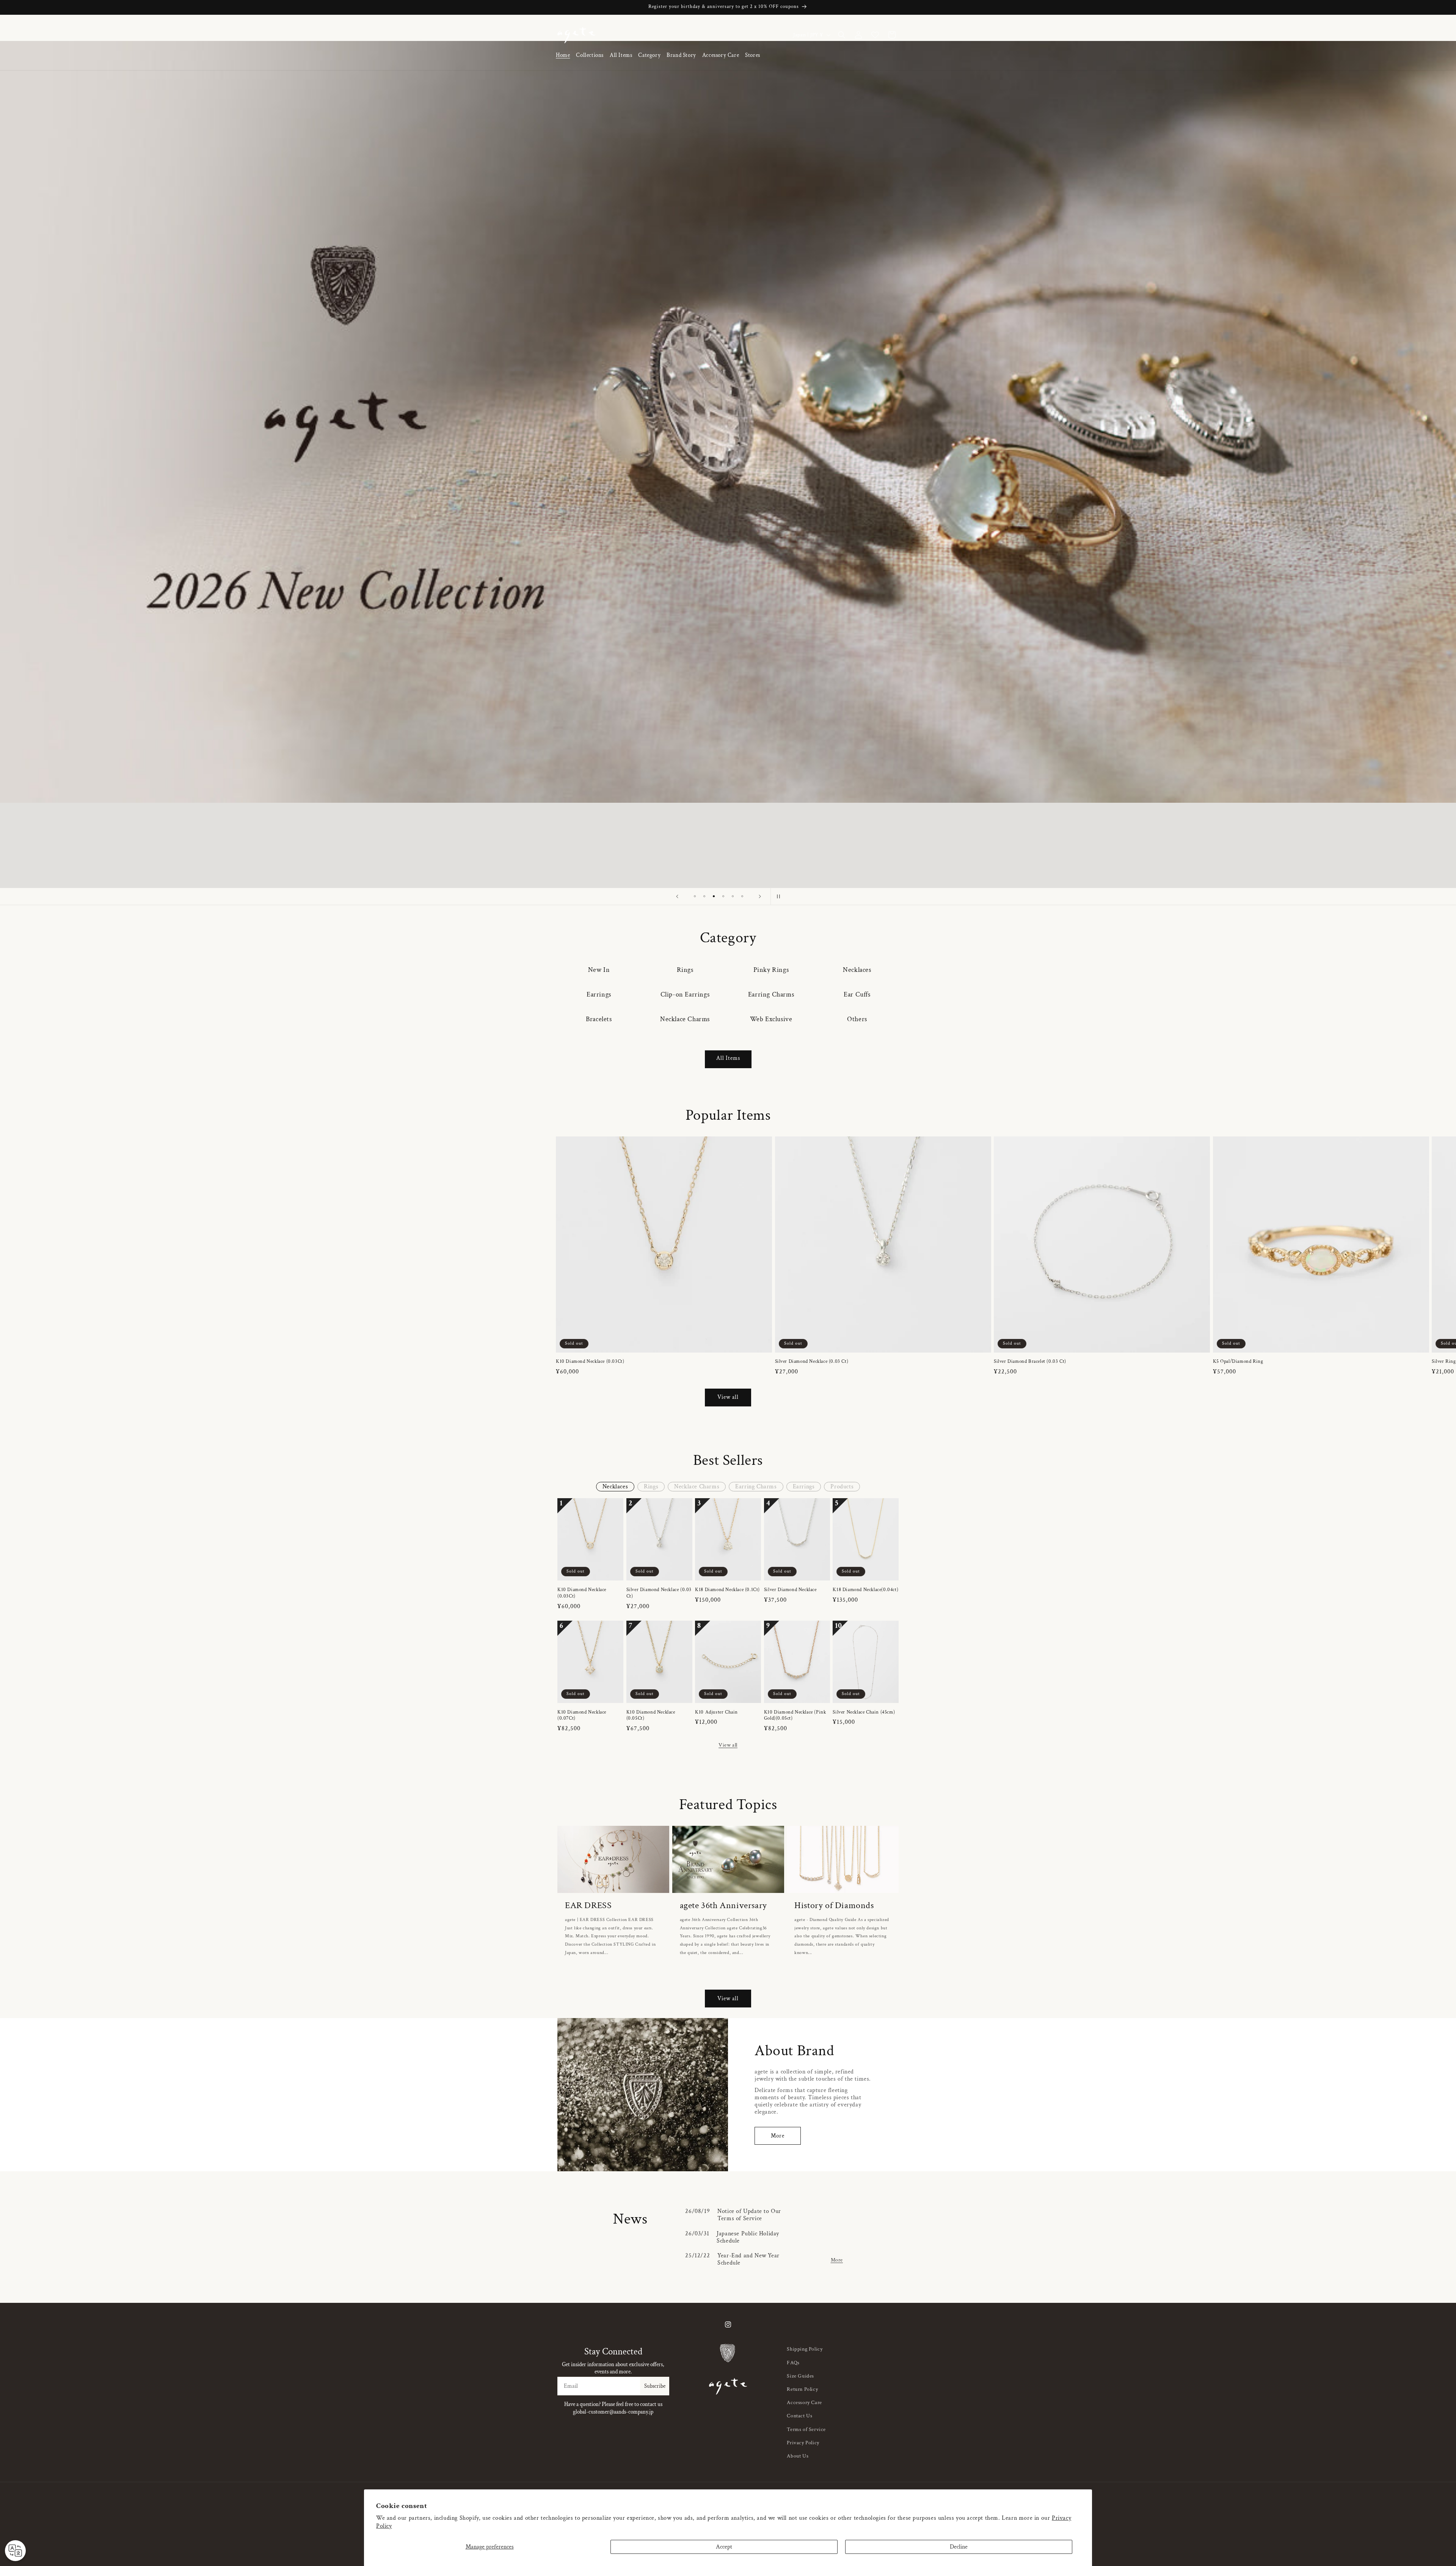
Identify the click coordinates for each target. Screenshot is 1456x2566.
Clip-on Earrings (685, 994)
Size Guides (800, 2376)
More (778, 2136)
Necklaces (857, 970)
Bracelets (599, 1019)
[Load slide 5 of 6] (733, 896)
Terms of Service (806, 2429)
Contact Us (799, 2416)
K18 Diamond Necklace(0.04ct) (865, 1590)
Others (857, 1019)
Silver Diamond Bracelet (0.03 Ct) (1030, 1362)
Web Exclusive (771, 1019)
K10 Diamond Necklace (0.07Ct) (582, 1716)
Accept (724, 2547)
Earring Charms (771, 994)
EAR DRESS (588, 1905)
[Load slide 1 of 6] (695, 896)
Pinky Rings (771, 970)
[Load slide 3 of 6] (714, 896)
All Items (728, 1058)
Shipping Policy (805, 2349)
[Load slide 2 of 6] (704, 896)
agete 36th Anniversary (723, 1905)
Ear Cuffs (857, 994)
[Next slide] (760, 896)
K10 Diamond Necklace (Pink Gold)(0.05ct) (795, 1716)
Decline (959, 2547)
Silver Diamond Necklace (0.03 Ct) (812, 1362)
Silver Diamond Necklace (790, 1590)
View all (728, 1397)
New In (599, 970)
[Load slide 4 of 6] (723, 896)
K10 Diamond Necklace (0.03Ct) (590, 1362)
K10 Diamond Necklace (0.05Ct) (651, 1716)
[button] (590, 56)
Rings (685, 970)
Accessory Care (804, 2403)
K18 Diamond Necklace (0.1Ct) (727, 1590)
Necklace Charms (685, 1019)
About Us (798, 2456)
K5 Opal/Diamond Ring (1238, 1362)
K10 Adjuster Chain (716, 1712)
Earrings (599, 994)
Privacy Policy (803, 2443)
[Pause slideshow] (779, 896)
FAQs (793, 2363)
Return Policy (802, 2389)
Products (842, 1487)
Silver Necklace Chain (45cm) (864, 1712)
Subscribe (655, 2386)
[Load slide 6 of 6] (742, 896)
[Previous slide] (677, 896)
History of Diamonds (834, 1905)
